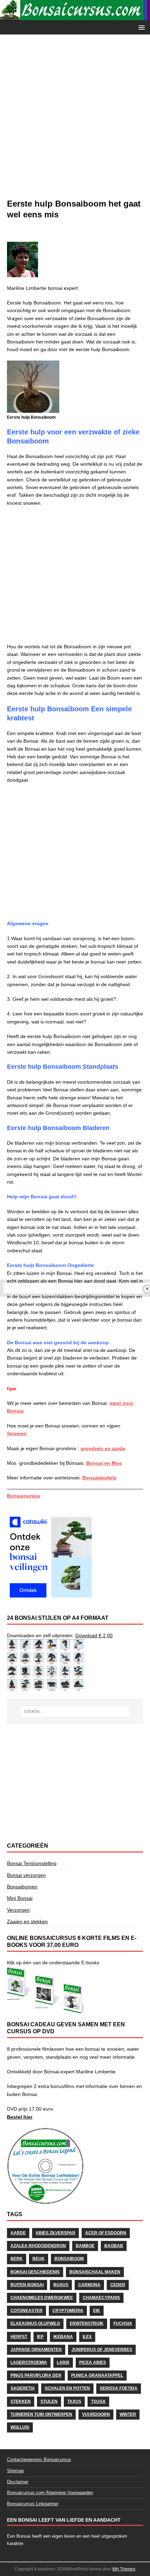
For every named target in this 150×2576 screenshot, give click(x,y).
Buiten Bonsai (27, 2285)
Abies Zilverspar (55, 2233)
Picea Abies (93, 2362)
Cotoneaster (27, 2311)
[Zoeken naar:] (75, 1711)
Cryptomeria (68, 2311)
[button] (140, 27)
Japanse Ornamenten (36, 2350)
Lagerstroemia (29, 2362)
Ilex (87, 2337)
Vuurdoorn (96, 2414)
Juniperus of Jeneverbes (102, 2350)
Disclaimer (18, 2482)
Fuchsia (123, 2323)
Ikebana (63, 2337)
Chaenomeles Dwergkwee (42, 2298)
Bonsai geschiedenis (35, 2272)
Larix (63, 2362)
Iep (40, 2337)
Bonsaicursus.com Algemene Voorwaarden (50, 2493)
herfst (19, 2337)
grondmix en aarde (103, 1448)
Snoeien (17, 1433)
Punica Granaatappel (97, 2375)
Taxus (74, 2401)
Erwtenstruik (87, 2323)
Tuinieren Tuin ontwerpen (41, 2414)
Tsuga (98, 2401)
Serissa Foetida (119, 2388)
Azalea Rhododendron (38, 2246)
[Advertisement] (75, 120)
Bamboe (85, 2246)
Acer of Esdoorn (106, 2233)
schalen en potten (67, 2388)
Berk (17, 2259)
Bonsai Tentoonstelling (32, 1863)
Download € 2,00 (94, 1635)
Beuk (39, 2259)
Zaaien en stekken (27, 1921)
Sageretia (23, 2388)
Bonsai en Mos (104, 1463)
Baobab (114, 2246)
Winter (128, 2414)
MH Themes (124, 2569)
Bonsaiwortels (99, 1478)
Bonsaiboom (69, 2259)
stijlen (49, 2401)
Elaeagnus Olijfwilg (35, 2323)
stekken (21, 2401)
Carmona (89, 2285)
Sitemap (15, 2471)
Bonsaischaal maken (95, 2272)
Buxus (61, 2285)
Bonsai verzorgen (26, 1875)
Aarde (18, 2233)
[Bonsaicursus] (75, 16)
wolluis (20, 2427)
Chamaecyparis (101, 2298)
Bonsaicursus (24, 1496)
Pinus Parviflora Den (36, 2375)
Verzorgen (18, 1910)
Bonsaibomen (22, 1887)
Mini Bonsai (20, 1898)
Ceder (118, 2285)
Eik (97, 2311)
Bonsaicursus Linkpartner (33, 2504)
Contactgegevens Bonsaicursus (39, 2459)
